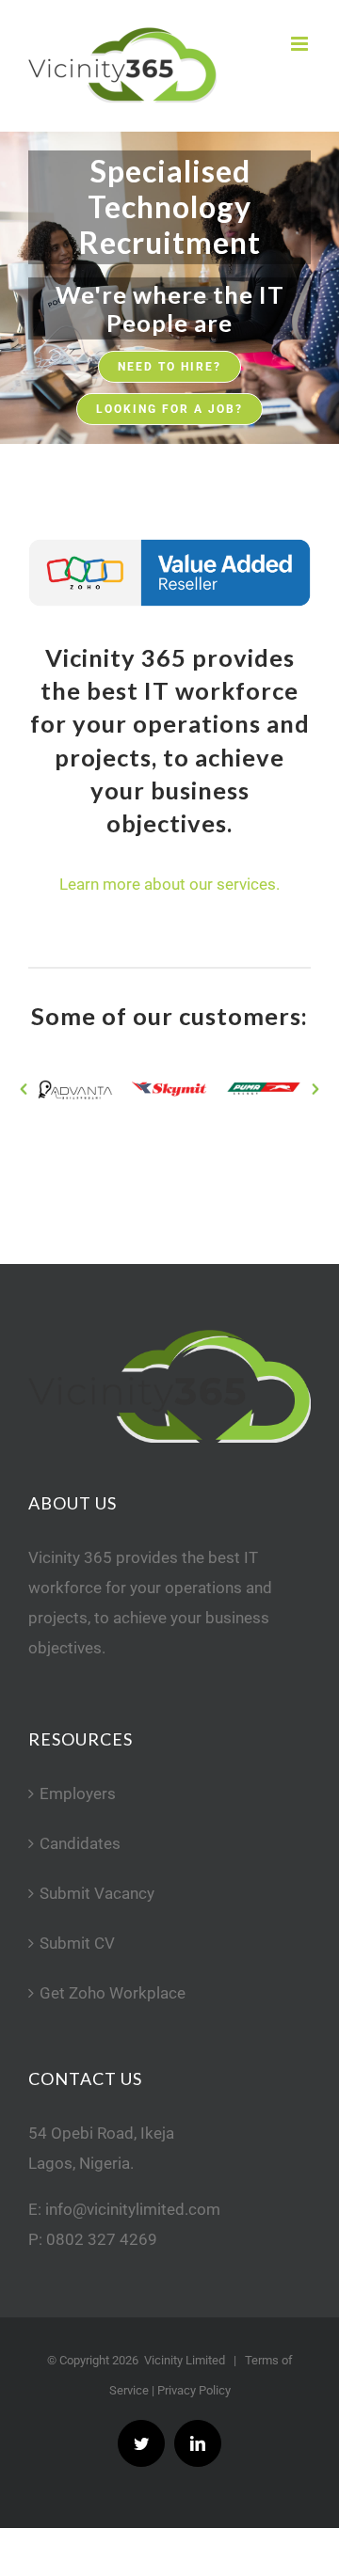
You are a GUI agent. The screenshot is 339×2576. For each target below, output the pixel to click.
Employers (78, 1794)
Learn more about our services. (169, 884)
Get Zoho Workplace (113, 1993)
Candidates (80, 1843)
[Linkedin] (198, 2443)
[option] (75, 1089)
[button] (24, 1089)
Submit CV (77, 1943)
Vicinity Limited (185, 2360)
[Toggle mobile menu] (301, 44)
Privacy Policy (194, 2390)
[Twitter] (141, 2443)
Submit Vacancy (97, 1893)
